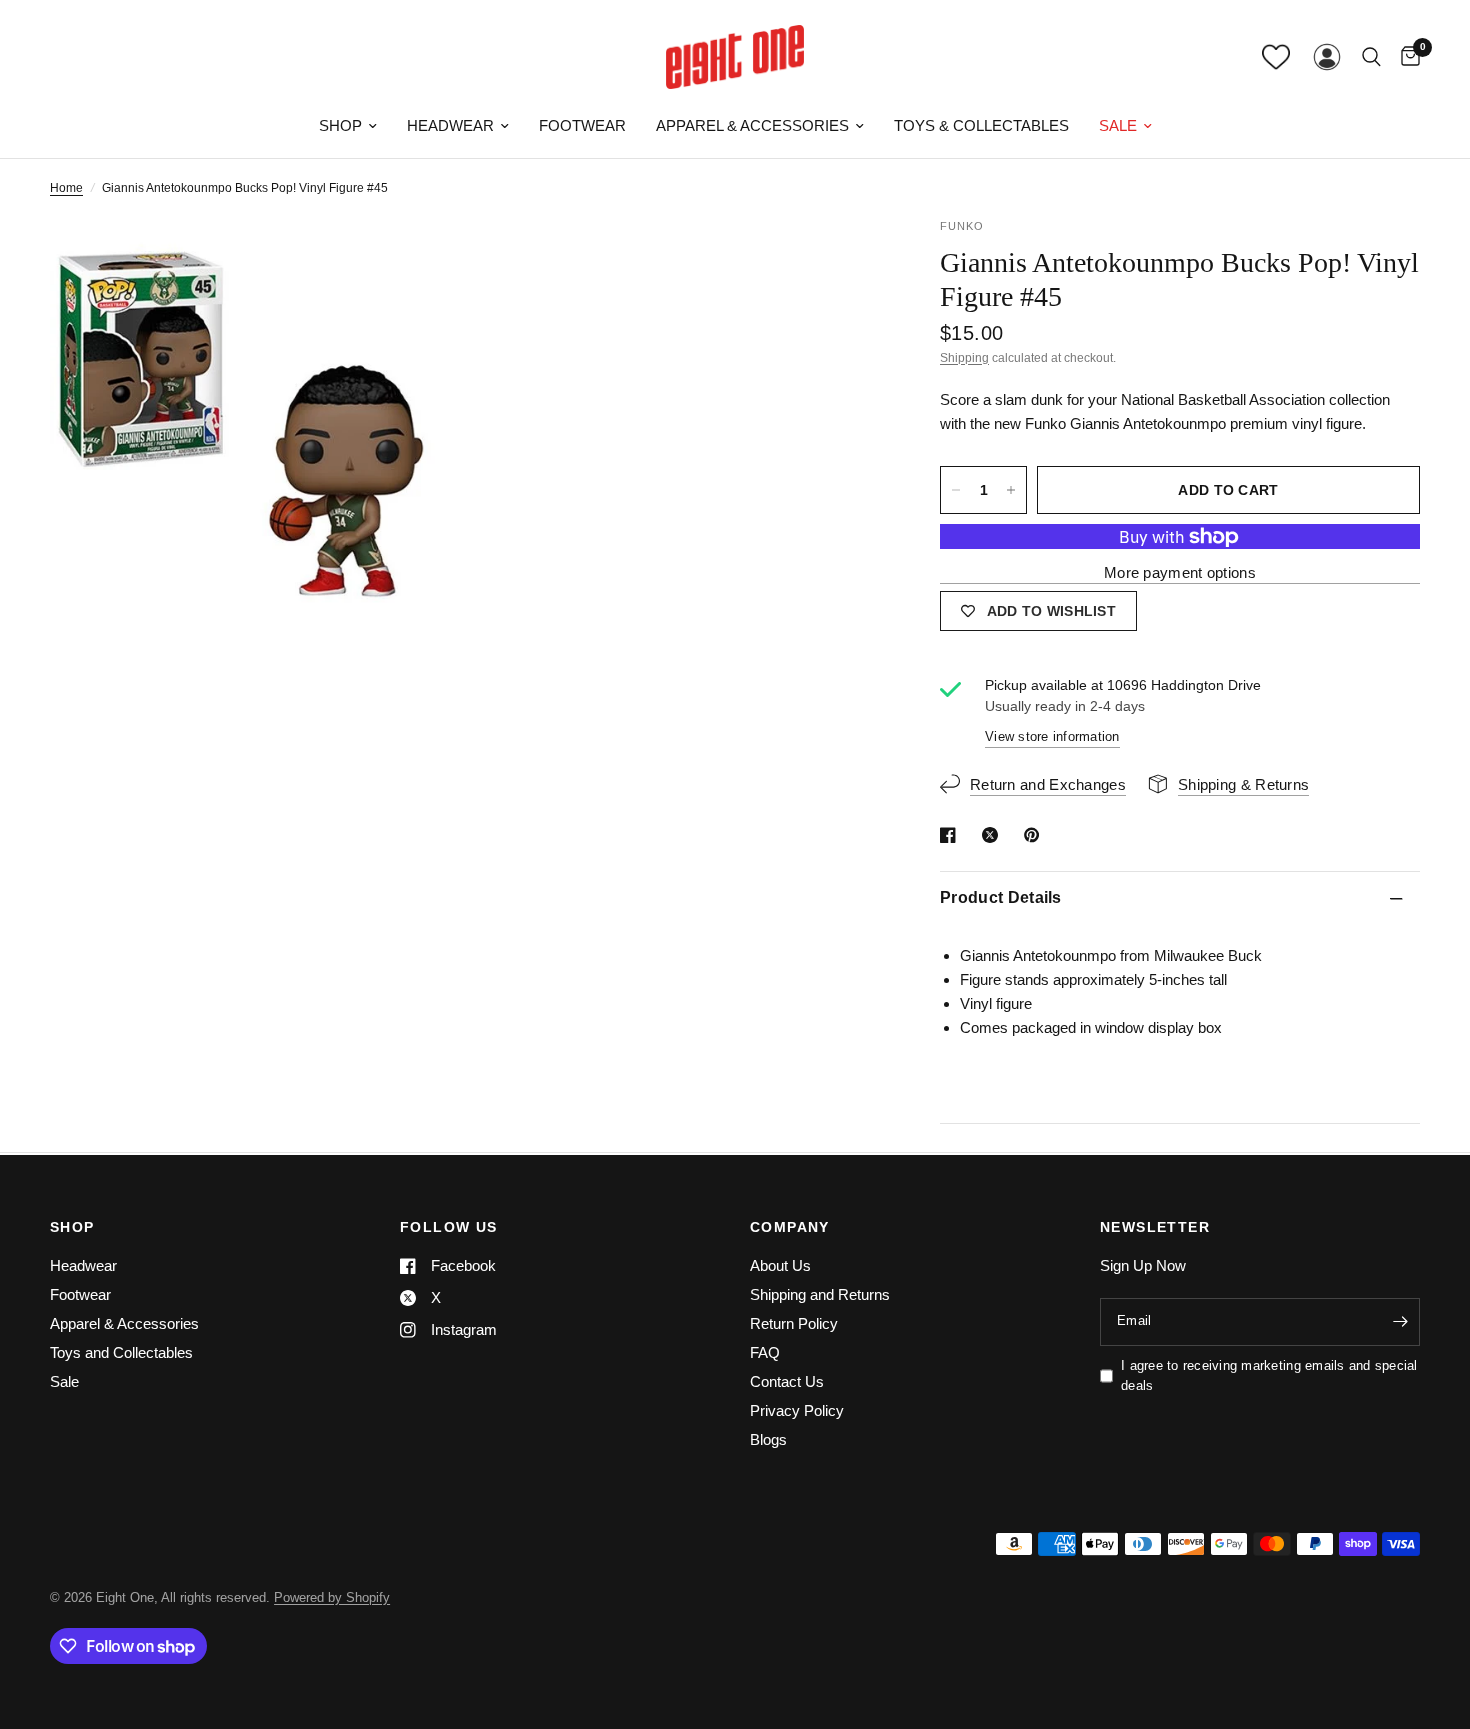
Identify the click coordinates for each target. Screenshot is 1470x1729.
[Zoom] (422, 260)
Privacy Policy (797, 1410)
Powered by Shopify (332, 1597)
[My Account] (1327, 57)
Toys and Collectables (121, 1352)
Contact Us (787, 1381)
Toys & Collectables (981, 125)
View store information (1052, 736)
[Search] (1371, 57)
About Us (780, 1265)
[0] (1405, 57)
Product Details (1001, 898)
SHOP (72, 1227)
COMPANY (790, 1227)
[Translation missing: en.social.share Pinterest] (1036, 835)
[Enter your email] (1400, 1322)
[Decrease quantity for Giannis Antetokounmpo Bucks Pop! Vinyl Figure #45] (956, 490)
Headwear (450, 125)
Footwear (582, 125)
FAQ (765, 1352)
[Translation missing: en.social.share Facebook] (952, 835)
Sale (1118, 125)
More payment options (1180, 573)
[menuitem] (348, 126)
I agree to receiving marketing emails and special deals (1269, 1376)
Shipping (964, 358)
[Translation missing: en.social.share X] (994, 835)
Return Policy (794, 1323)
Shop (340, 125)
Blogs (768, 1439)
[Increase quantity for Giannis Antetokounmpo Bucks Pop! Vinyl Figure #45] (1011, 490)
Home (66, 188)
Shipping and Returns (820, 1294)
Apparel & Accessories (752, 125)
